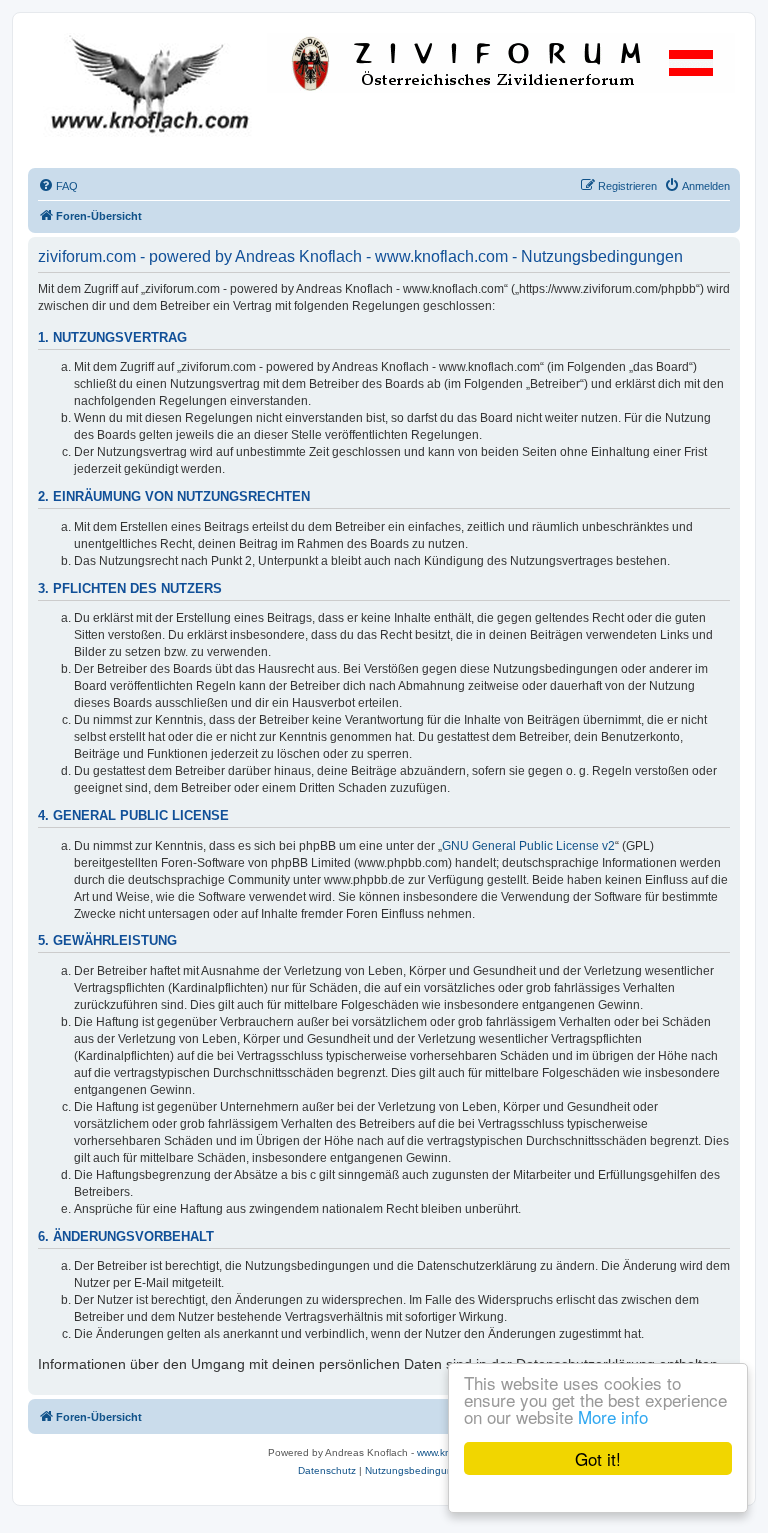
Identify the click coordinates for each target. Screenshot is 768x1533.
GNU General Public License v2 (528, 846)
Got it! (598, 1458)
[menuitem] (58, 186)
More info (613, 1416)
